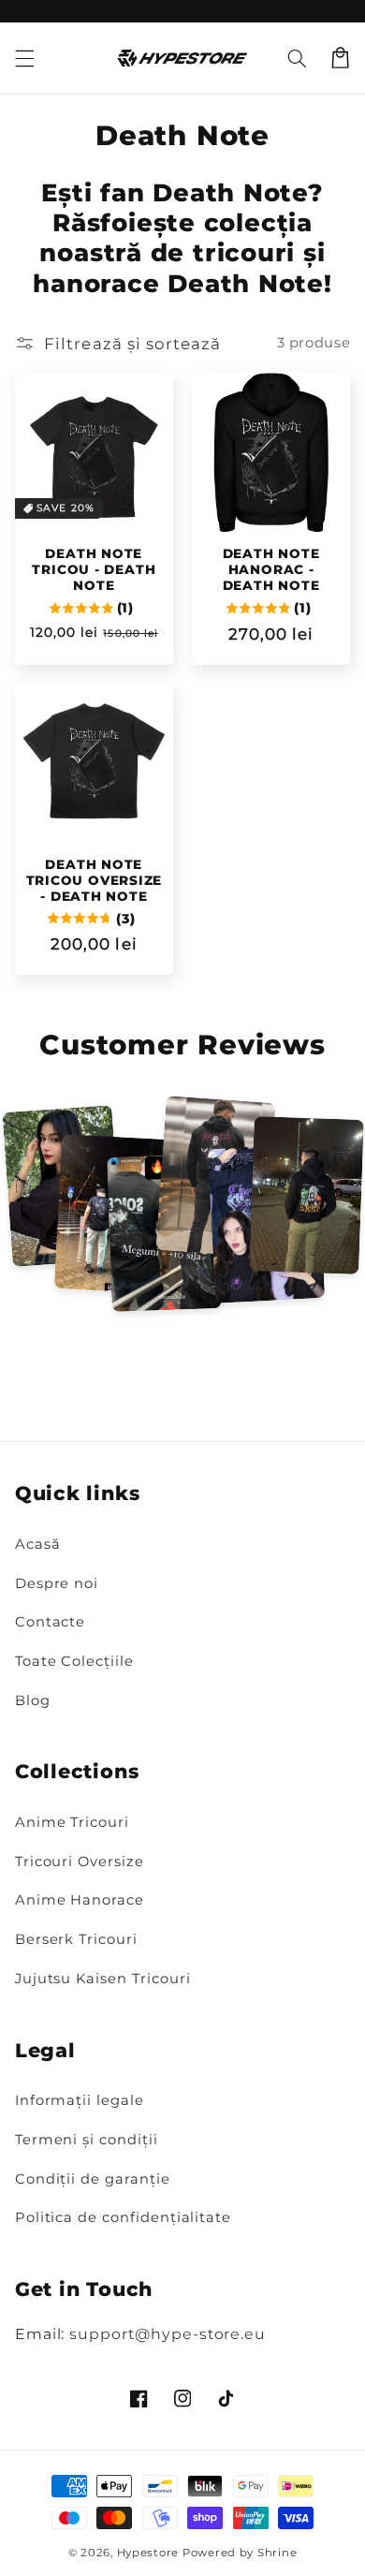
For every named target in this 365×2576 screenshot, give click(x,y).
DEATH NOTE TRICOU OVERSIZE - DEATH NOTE (95, 880)
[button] (297, 58)
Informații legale (80, 2100)
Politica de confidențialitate (123, 2217)
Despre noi (57, 1583)
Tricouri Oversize (80, 1862)
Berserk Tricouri (76, 1939)
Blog (33, 1700)
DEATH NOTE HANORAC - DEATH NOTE (271, 569)
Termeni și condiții (87, 2140)
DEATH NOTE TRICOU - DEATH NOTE (94, 569)
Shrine (277, 2553)
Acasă (38, 1544)
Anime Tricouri (72, 1822)
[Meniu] (24, 58)
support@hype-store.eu (168, 2334)
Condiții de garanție (93, 2179)
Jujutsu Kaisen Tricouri (103, 1979)
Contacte (51, 1622)
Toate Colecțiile (74, 1661)
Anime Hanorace (80, 1900)
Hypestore (148, 2553)
